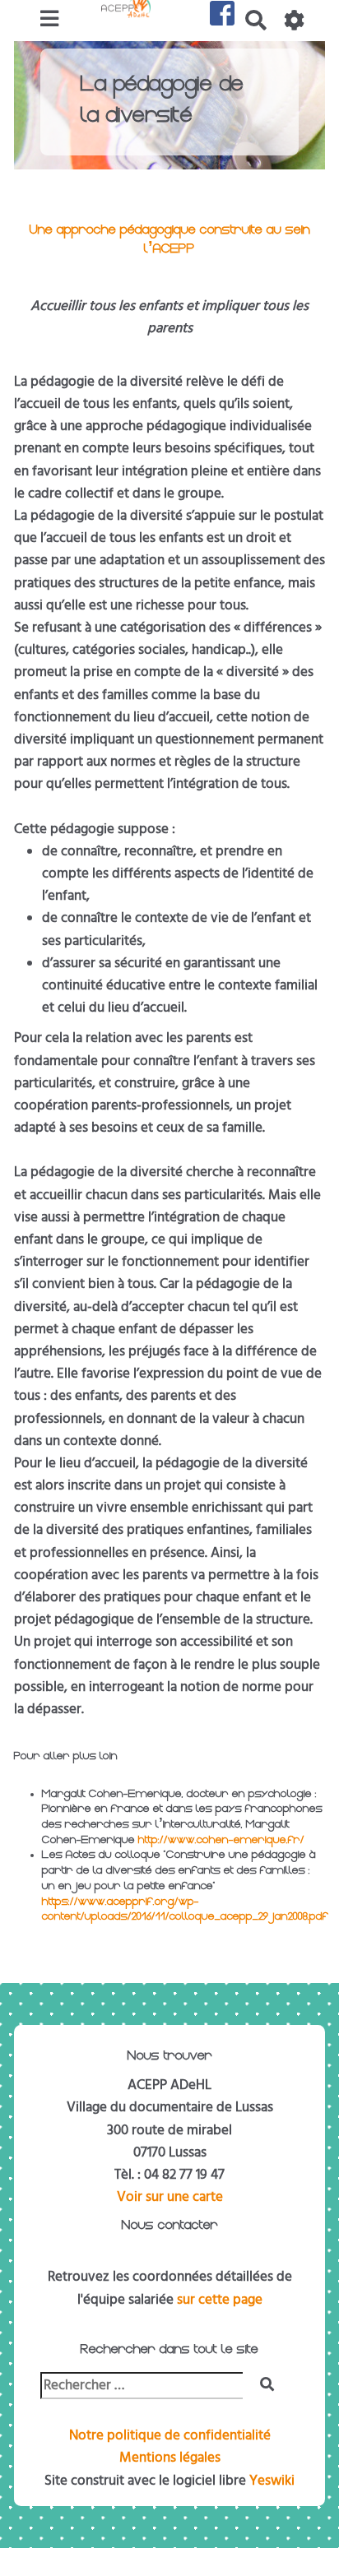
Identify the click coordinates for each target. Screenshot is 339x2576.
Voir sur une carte (170, 2197)
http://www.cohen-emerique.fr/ (221, 1841)
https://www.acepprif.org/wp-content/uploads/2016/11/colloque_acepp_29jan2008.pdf (185, 1911)
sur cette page (220, 2300)
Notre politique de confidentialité (170, 2435)
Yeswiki (272, 2481)
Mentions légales (170, 2458)
